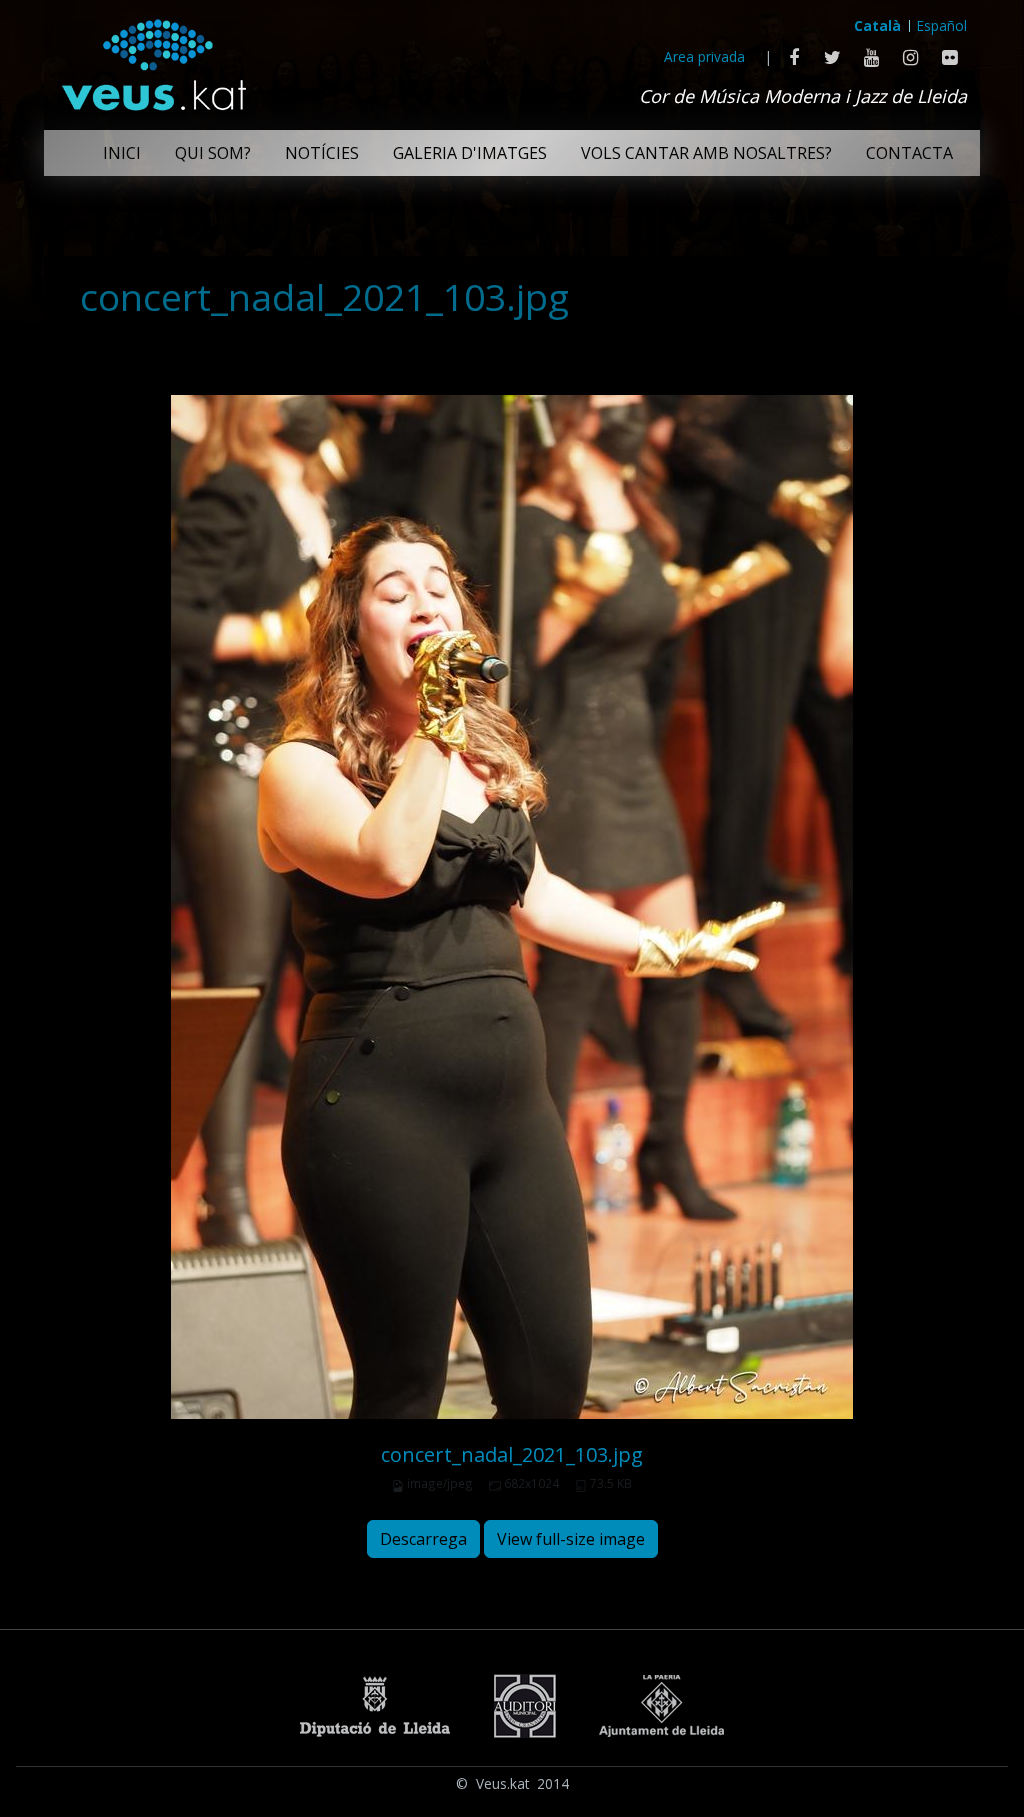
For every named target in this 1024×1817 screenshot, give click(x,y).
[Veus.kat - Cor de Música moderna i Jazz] (153, 60)
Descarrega (423, 1539)
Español (942, 25)
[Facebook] (793, 57)
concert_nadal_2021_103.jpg (512, 1454)
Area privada (704, 56)
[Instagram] (910, 57)
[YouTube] (871, 57)
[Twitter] (832, 57)
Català (877, 25)
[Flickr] (949, 57)
